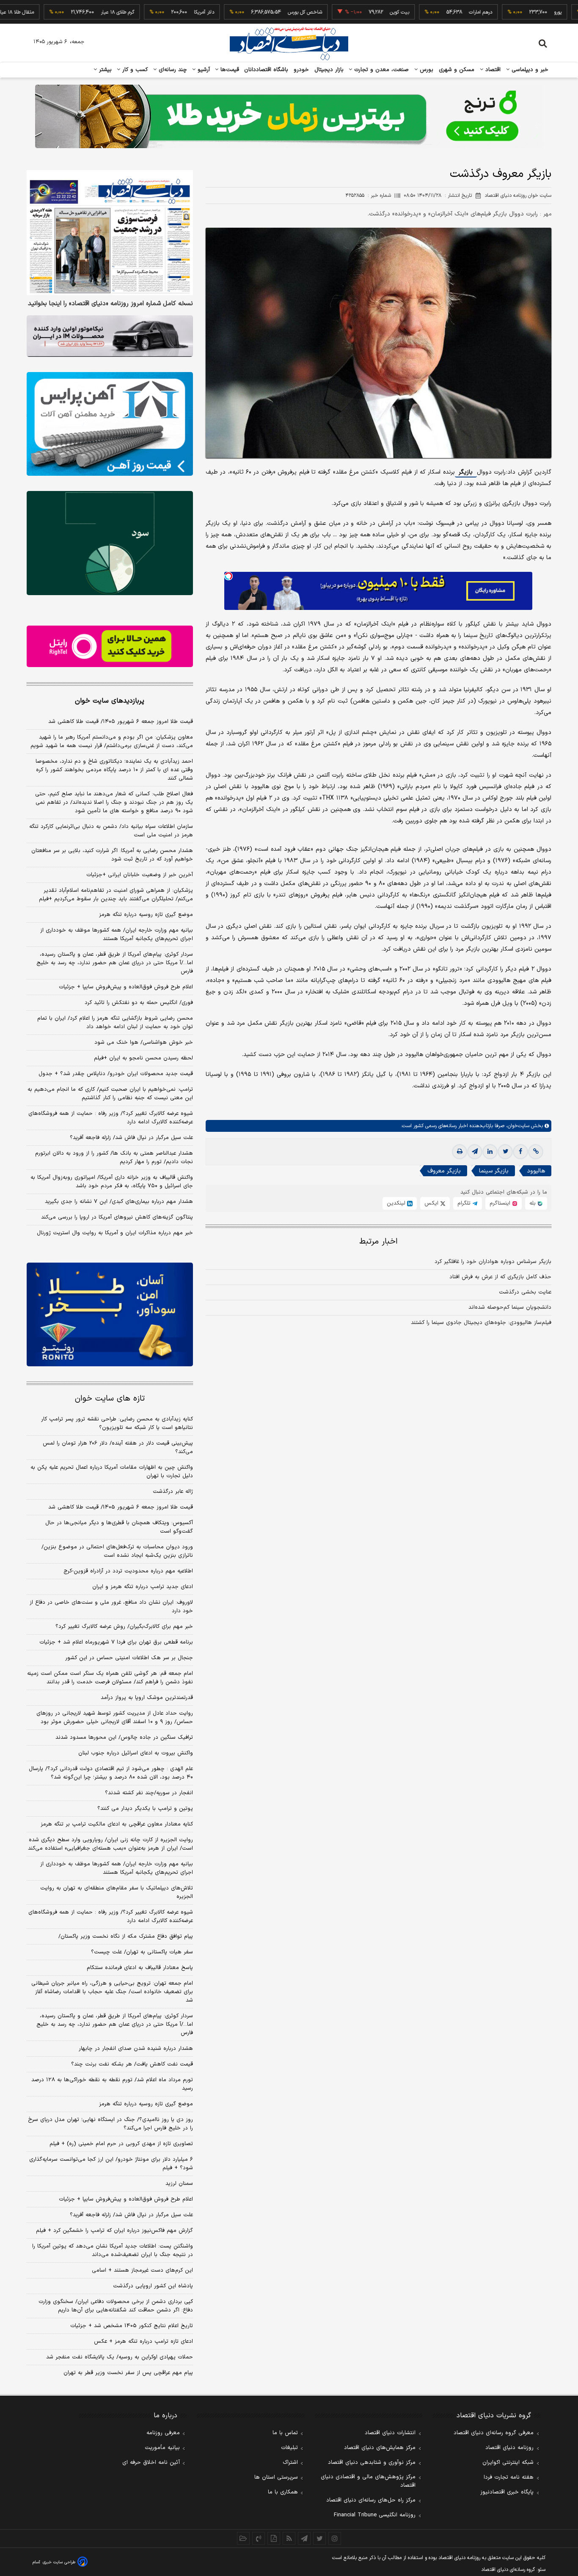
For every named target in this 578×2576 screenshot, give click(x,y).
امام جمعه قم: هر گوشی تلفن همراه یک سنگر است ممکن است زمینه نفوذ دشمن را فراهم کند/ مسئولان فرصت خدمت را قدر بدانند (110, 1678)
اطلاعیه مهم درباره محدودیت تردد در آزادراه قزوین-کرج (128, 1571)
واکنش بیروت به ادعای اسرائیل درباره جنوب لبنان (136, 1753)
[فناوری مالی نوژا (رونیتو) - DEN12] (110, 1315)
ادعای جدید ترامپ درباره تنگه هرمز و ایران (143, 1587)
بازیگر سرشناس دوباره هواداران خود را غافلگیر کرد (493, 1262)
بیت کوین (345, 12)
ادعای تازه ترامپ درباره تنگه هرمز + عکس (143, 2342)
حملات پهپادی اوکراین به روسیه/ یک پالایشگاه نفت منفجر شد (120, 2357)
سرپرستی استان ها (276, 2477)
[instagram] (335, 2538)
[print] (460, 1152)
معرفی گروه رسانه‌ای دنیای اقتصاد (494, 2433)
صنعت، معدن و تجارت (381, 70)
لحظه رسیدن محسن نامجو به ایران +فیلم (143, 1058)
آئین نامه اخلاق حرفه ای (151, 2463)
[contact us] (259, 2538)
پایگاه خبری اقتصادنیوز (507, 2492)
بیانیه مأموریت (162, 2448)
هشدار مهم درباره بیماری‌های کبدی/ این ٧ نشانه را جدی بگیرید (119, 1202)
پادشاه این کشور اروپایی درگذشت (153, 2286)
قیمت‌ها (229, 70)
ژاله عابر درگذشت (173, 1492)
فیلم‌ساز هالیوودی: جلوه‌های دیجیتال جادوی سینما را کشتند (481, 1323)
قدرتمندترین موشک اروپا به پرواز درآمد (147, 1698)
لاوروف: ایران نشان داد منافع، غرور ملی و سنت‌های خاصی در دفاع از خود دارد (111, 1607)
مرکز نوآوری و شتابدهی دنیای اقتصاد (372, 2463)
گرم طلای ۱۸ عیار (63, 12)
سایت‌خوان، (517, 1126)
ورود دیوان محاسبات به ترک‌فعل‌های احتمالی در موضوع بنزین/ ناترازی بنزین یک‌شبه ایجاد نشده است (117, 1551)
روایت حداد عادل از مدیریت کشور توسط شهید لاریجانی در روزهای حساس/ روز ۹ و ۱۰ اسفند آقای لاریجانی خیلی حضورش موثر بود (115, 1718)
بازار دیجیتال (329, 70)
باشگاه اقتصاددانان (266, 70)
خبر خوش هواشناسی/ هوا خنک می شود (144, 1043)
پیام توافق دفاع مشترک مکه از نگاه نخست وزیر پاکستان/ (126, 1936)
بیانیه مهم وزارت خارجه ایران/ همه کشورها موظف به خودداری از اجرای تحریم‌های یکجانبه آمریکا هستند (117, 935)
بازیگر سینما (494, 1171)
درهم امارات (426, 12)
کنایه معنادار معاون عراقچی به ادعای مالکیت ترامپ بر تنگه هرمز (117, 1824)
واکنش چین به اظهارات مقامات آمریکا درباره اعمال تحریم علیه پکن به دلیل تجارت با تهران (112, 1472)
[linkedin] (490, 1152)
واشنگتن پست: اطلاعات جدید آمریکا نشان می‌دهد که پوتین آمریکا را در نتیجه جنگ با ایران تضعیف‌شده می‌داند (113, 2251)
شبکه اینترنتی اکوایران (508, 2463)
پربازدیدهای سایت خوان (110, 701)
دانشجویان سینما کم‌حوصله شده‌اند (510, 1307)
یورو (503, 12)
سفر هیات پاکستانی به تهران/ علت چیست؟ (142, 1952)
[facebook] (520, 1152)
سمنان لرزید (179, 2184)
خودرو (301, 70)
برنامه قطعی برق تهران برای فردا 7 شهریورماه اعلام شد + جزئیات (116, 1642)
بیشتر (104, 70)
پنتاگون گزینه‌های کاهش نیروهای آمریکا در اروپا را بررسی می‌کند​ (117, 1217)
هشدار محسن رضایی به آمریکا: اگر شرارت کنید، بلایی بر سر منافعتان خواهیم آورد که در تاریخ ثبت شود (112, 855)
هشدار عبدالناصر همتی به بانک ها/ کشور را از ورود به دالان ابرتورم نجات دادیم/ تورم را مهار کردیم (114, 1158)
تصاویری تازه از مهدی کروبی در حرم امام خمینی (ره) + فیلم (121, 2144)
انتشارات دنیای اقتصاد (390, 2433)
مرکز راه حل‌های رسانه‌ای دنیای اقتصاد (371, 2500)
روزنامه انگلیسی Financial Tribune (375, 2515)
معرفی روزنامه (163, 2433)
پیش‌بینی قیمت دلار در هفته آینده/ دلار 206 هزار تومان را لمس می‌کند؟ (118, 1448)
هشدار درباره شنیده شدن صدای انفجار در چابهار (136, 2049)
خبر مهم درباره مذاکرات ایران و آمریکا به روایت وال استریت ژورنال (115, 1233)
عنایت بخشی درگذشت (525, 1292)
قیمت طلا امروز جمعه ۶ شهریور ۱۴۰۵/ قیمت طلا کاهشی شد (121, 722)
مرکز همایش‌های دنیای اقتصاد (380, 2448)
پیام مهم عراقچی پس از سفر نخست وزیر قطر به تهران (128, 2373)
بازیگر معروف (444, 1171)
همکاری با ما (283, 2492)
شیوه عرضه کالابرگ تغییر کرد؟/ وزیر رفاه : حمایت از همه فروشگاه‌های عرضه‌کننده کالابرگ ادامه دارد (111, 1118)
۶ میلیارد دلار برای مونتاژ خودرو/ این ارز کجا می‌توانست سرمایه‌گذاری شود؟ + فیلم (111, 2164)
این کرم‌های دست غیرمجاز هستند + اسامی (142, 2270)
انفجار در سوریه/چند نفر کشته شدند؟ (149, 1793)
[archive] (243, 2538)
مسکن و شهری (457, 70)
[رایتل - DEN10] (110, 646)
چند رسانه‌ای (172, 70)
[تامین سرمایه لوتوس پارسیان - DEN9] (110, 543)
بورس (426, 70)
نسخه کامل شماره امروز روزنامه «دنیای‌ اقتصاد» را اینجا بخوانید (110, 304)
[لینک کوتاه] (536, 1152)
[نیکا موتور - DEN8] (110, 336)
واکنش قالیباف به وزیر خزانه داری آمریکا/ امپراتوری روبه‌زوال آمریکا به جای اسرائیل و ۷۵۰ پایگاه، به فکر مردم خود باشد (112, 1182)
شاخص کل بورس (250, 12)
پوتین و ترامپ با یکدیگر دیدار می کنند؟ (145, 1809)
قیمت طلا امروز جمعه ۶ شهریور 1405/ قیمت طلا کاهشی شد (121, 1507)
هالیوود (536, 1171)
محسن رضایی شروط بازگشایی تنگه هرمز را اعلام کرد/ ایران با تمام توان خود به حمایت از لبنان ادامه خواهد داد (115, 1023)
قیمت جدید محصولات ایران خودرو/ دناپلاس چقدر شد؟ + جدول (116, 1074)
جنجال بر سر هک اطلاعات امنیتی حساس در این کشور (129, 1658)
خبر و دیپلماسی (529, 70)
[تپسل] (228, 576)
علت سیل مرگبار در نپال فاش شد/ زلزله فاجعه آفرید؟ (131, 1138)
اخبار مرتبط (378, 1242)
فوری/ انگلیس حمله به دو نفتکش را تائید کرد (139, 1003)
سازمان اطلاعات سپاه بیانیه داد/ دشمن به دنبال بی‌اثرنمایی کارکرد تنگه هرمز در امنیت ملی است (111, 831)
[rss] (289, 2538)
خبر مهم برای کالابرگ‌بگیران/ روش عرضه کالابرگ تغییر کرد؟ (124, 1627)
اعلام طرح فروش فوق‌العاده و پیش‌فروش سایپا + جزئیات (126, 987)
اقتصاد (492, 70)
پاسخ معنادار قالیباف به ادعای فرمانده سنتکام (140, 1968)
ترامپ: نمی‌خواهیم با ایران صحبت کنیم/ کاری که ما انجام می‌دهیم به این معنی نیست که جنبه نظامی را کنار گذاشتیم (110, 1094)
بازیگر (466, 472)
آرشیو (203, 70)
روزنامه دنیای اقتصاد (509, 2448)
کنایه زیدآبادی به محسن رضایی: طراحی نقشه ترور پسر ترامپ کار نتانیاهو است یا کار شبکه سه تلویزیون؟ (117, 1423)
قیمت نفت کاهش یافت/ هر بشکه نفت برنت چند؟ (132, 2064)
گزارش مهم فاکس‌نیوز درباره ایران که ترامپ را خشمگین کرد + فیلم (114, 2231)
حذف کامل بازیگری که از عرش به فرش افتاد (500, 1277)
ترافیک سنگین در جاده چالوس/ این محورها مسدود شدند (124, 1738)
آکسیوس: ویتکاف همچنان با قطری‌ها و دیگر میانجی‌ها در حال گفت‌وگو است (119, 1527)
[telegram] (475, 1152)
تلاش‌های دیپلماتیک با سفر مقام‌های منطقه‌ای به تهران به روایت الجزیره (117, 1892)
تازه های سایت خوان (110, 1399)
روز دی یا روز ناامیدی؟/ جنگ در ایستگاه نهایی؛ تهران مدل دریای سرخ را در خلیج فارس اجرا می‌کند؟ (110, 2124)
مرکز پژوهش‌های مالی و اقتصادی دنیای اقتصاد (368, 2481)
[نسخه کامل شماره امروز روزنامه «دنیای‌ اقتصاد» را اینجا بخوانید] (110, 233)
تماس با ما (285, 2433)
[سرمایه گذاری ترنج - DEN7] (289, 116)
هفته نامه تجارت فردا (509, 2477)
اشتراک (290, 2463)
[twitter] (505, 1152)
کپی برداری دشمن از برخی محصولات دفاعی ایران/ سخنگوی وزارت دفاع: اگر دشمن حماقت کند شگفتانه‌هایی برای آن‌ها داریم (116, 2306)
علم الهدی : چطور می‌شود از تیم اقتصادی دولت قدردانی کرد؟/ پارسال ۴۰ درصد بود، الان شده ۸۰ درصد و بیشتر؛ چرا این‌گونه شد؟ (111, 1773)
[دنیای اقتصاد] (289, 44)
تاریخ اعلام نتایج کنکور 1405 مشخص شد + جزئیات (132, 2326)
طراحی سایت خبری (59, 2562)
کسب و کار (134, 70)
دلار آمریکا (149, 12)
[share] (274, 2538)
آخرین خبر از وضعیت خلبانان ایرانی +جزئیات (140, 875)
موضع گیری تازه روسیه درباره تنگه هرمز (146, 915)
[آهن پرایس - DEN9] (110, 424)
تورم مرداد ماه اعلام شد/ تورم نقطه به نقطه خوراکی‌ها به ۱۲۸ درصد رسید (112, 2084)
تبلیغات (289, 2448)
